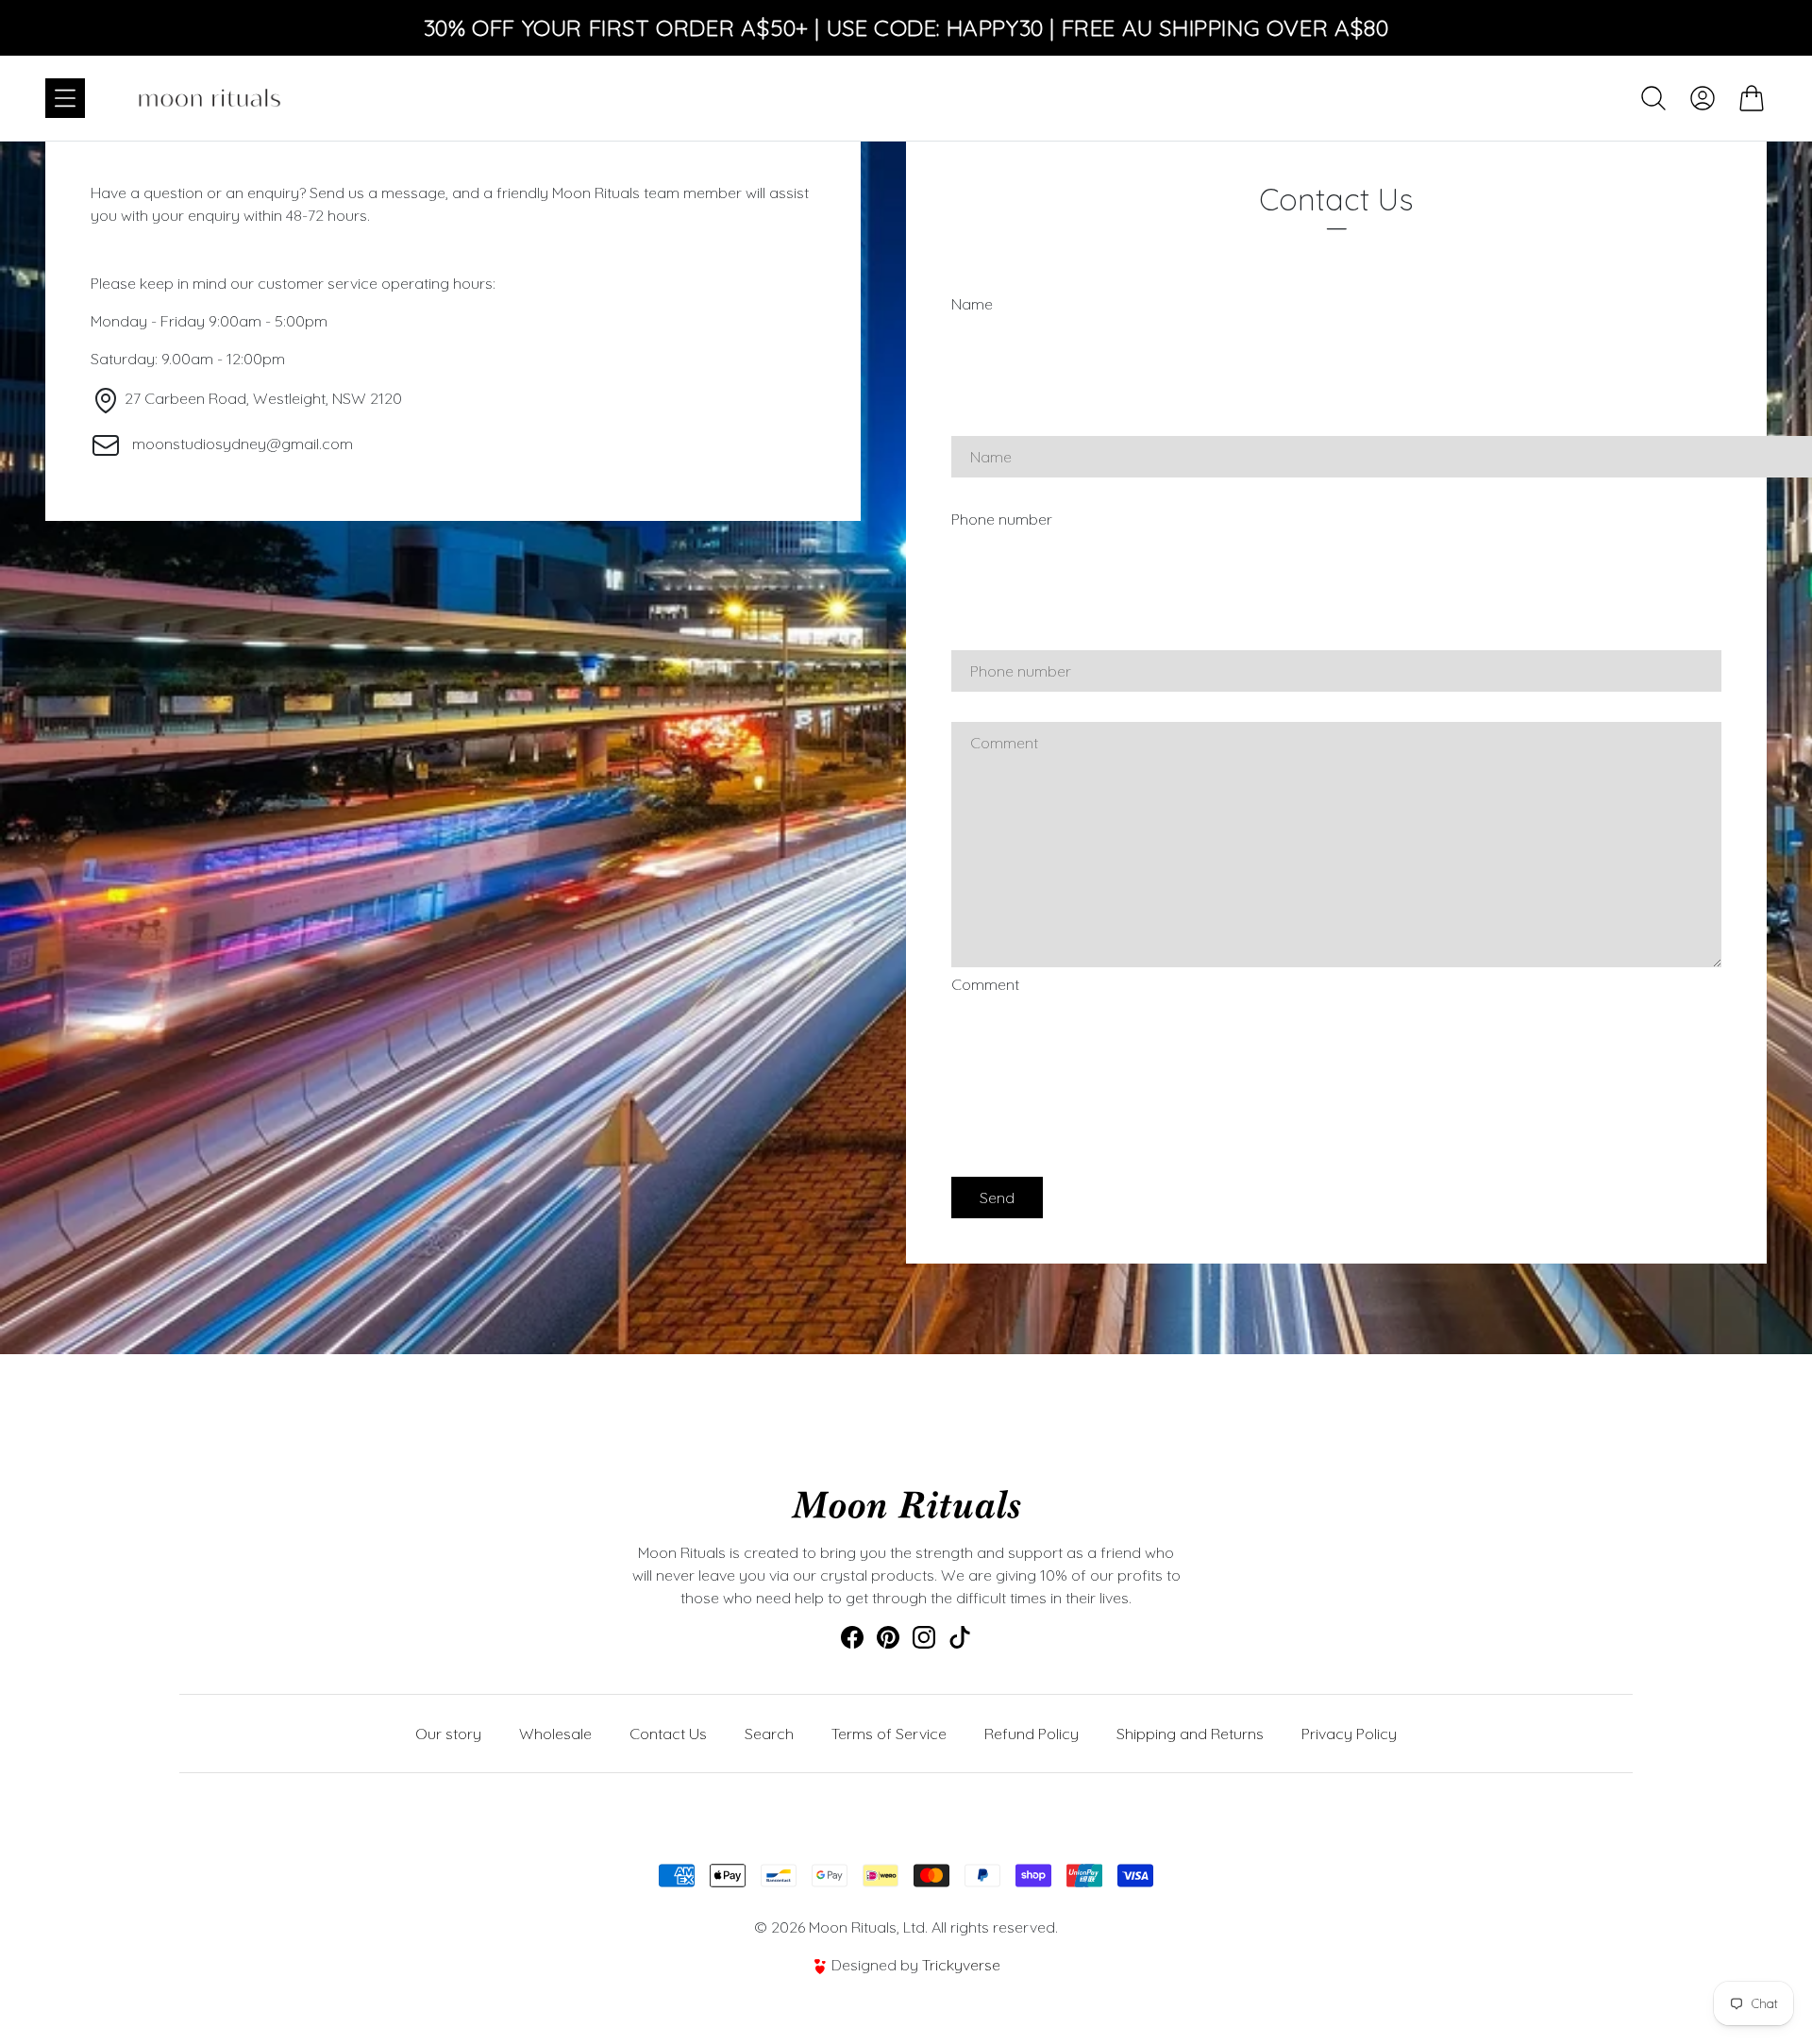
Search (769, 1734)
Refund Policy (1032, 1734)
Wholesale (555, 1734)
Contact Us (668, 1734)
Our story (448, 1734)
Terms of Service (889, 1734)
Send (997, 1198)
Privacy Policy (1349, 1734)
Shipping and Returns (1190, 1734)
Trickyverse (961, 1965)
